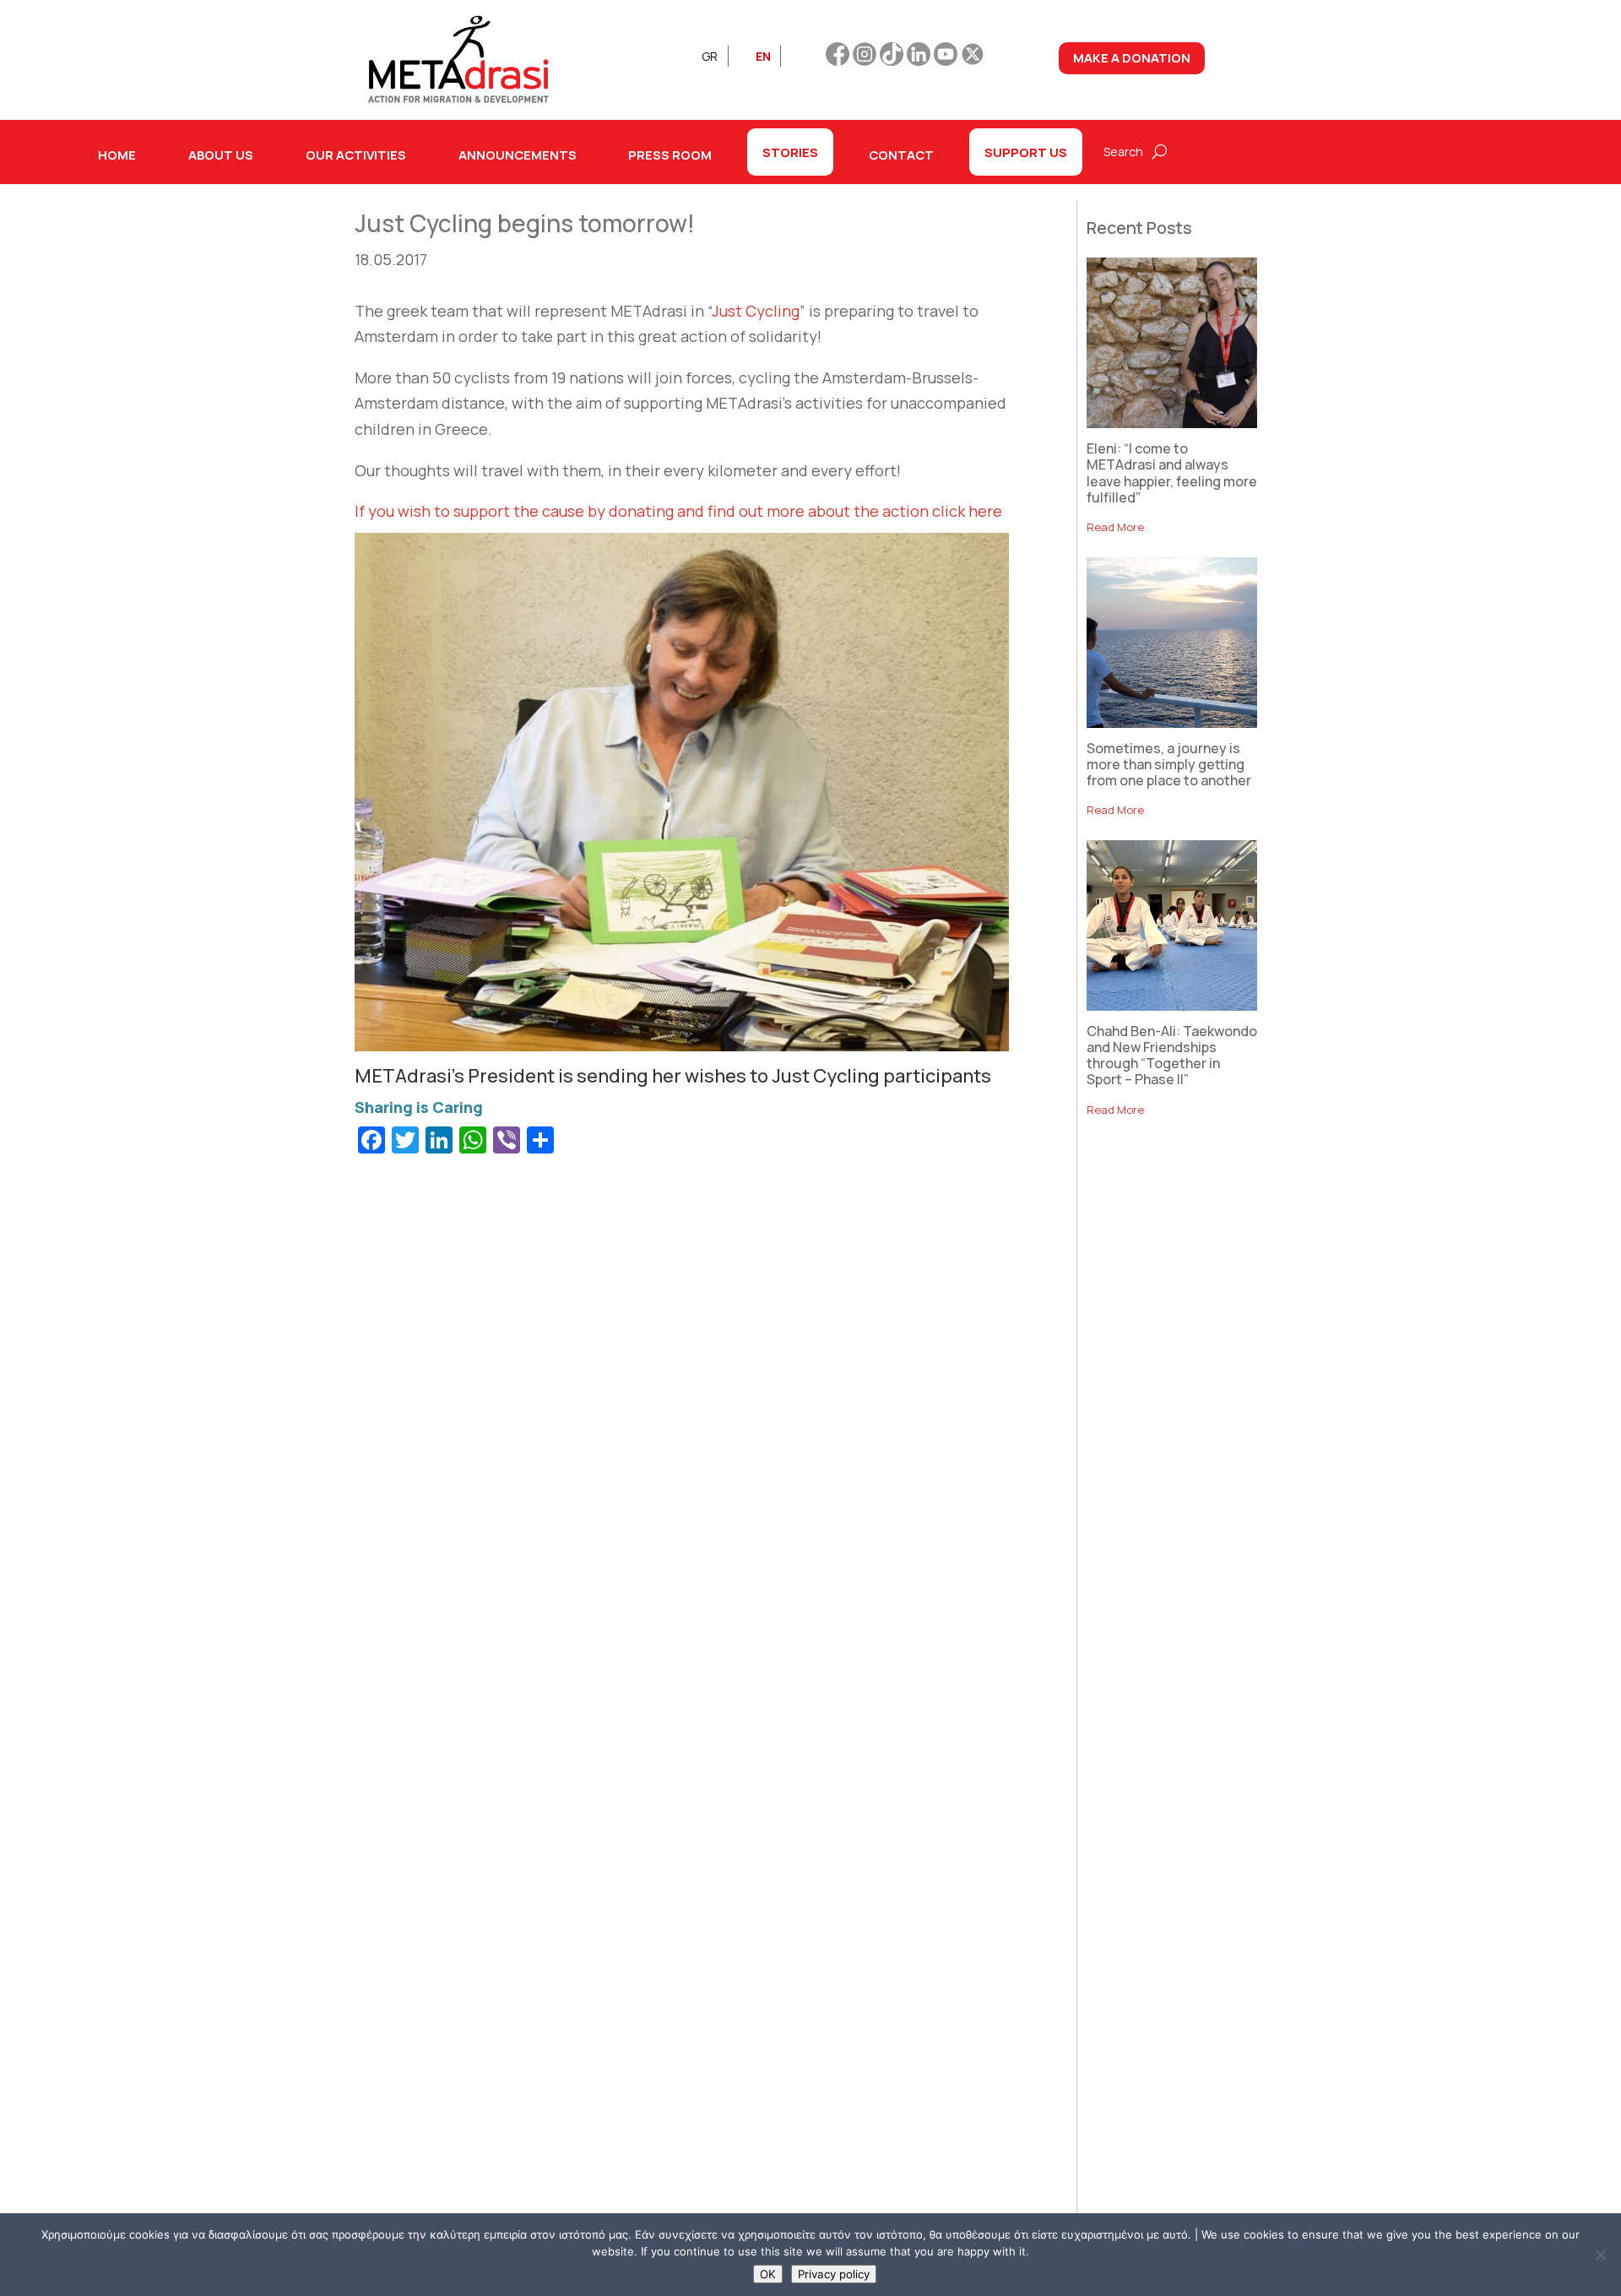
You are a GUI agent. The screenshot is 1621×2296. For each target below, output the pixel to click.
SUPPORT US (1026, 152)
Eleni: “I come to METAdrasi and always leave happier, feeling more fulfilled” (1172, 473)
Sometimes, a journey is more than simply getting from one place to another (1169, 764)
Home (117, 155)
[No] (1600, 2255)
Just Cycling (756, 311)
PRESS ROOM (670, 155)
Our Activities (356, 155)
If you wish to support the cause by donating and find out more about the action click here (678, 511)
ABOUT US (221, 155)
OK (768, 2274)
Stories (790, 152)
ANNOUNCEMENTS (518, 155)
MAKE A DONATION (1132, 57)
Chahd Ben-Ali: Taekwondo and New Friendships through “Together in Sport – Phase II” (1172, 1056)
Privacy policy (834, 2274)
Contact (901, 155)
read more (1115, 527)
